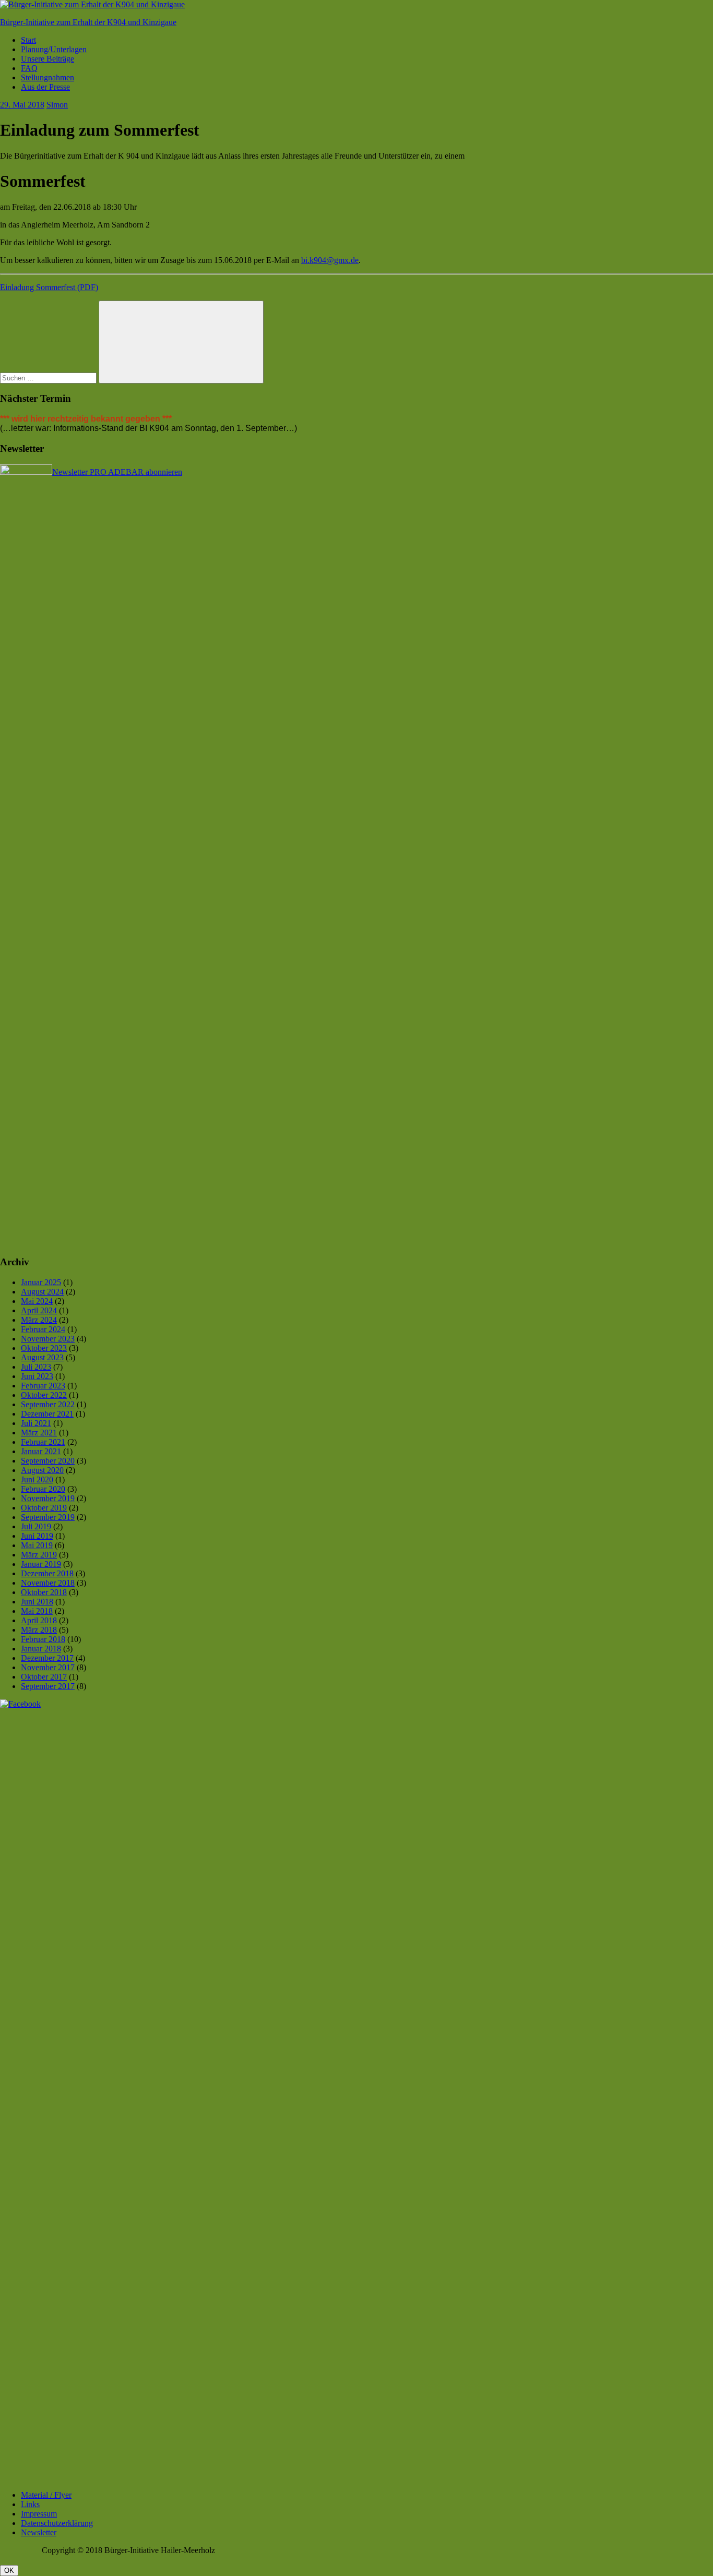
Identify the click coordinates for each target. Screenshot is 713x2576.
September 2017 (48, 1686)
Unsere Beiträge (47, 59)
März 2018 (39, 1630)
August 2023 (42, 1357)
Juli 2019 (36, 1526)
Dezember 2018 (47, 1573)
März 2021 (39, 1433)
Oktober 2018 (44, 1592)
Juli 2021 (36, 1423)
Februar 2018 (43, 1639)
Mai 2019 (37, 1545)
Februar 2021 (43, 1442)
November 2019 (48, 1498)
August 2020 (42, 1470)
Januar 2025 (41, 1282)
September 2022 (48, 1404)
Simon (57, 105)
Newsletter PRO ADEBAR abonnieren (117, 472)
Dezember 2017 (47, 1658)
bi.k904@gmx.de (330, 260)
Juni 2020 (37, 1479)
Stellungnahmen (47, 77)
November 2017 (48, 1667)
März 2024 (39, 1320)
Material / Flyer (46, 2495)
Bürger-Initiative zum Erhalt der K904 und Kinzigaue (88, 22)
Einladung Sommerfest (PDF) (49, 287)
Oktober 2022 (44, 1395)
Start (28, 40)
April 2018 (39, 1620)
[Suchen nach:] (49, 378)
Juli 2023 (36, 1367)
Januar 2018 (41, 1649)
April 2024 (39, 1310)
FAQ (29, 68)
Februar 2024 (43, 1329)
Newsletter (39, 2532)
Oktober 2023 (44, 1348)
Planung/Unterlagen (54, 49)
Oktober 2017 (44, 1677)
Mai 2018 (37, 1611)
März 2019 (39, 1555)
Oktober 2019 (44, 1508)
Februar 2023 (43, 1386)
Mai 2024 (37, 1301)
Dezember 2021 (47, 1414)
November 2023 (48, 1339)
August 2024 (42, 1292)
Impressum (39, 2514)
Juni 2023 (37, 1376)
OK (9, 2571)
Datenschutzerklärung (57, 2523)
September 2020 (48, 1461)
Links (30, 2504)
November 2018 (48, 1583)
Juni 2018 (37, 1602)
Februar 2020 (43, 1489)
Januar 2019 (41, 1564)
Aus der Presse (45, 87)
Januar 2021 (41, 1451)
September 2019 (48, 1517)
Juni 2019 (37, 1536)
